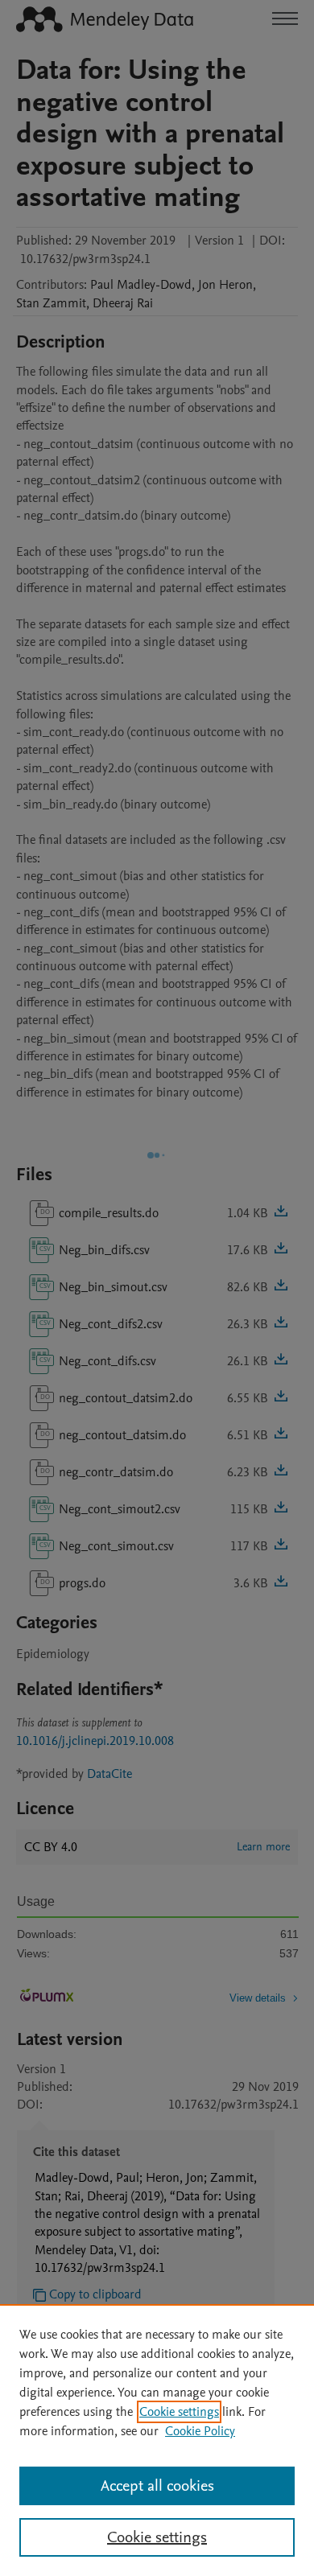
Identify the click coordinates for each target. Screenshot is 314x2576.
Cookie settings (179, 2412)
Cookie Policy (200, 2431)
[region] (157, 2440)
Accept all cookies (157, 2486)
